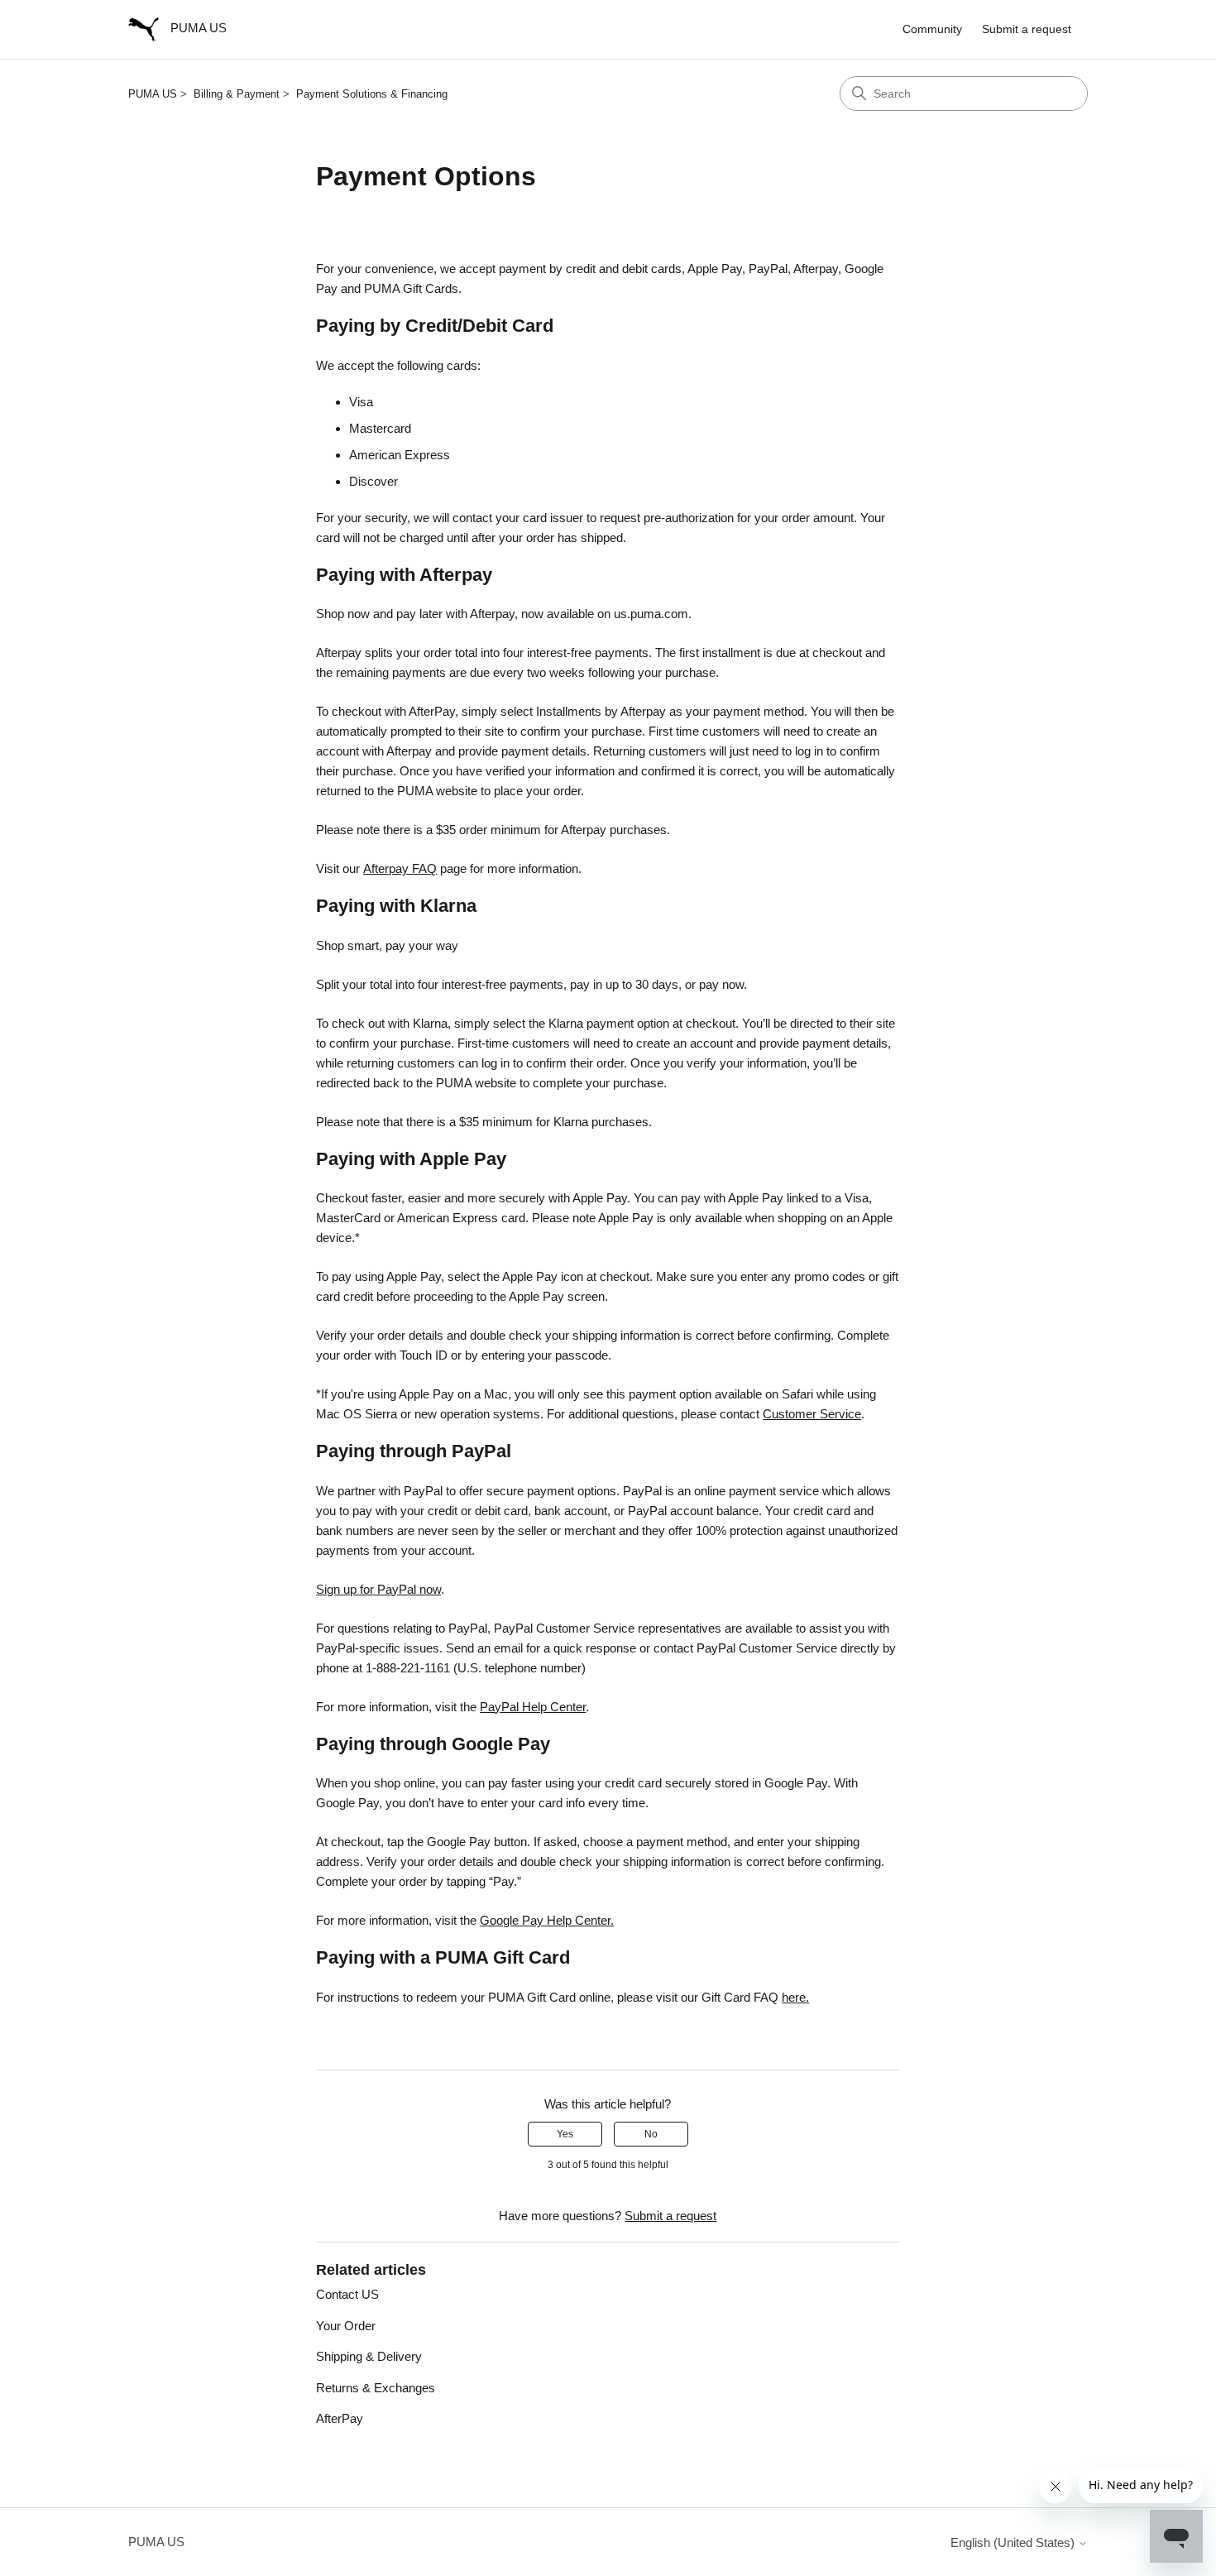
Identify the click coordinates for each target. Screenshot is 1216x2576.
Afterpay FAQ (400, 868)
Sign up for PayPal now (378, 1589)
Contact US (347, 2294)
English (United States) (1014, 2542)
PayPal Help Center (533, 1707)
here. (795, 1997)
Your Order (346, 2326)
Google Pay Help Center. (547, 1920)
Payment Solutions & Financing (372, 94)
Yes (565, 2134)
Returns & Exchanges (376, 2388)
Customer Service (812, 1414)
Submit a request (1027, 29)
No (651, 2134)
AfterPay (340, 2418)
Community (932, 29)
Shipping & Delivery (369, 2356)
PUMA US (153, 94)
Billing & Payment (237, 94)
